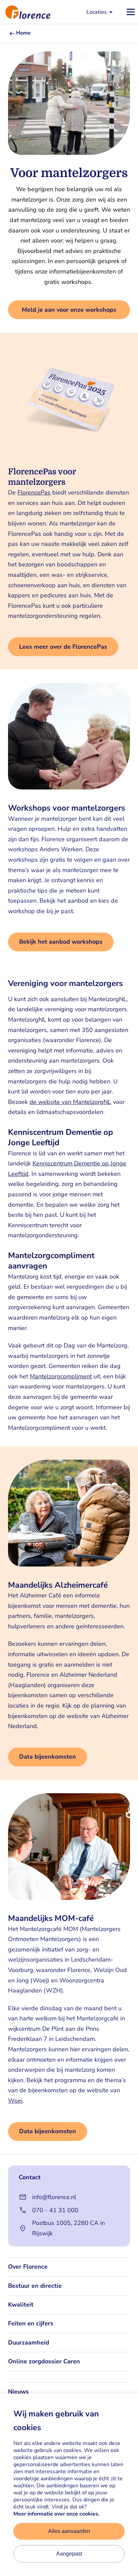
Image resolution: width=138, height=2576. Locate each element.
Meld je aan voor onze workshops (69, 310)
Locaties (97, 12)
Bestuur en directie (35, 2286)
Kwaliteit (21, 2305)
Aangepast (69, 2554)
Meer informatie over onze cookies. (56, 2514)
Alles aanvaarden (69, 2531)
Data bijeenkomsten (48, 1757)
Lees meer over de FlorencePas (63, 647)
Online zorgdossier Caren (44, 2361)
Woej (15, 2101)
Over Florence (28, 2267)
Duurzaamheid (29, 2343)
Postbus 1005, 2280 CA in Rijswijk (68, 2228)
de (34, 1102)
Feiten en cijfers (31, 2323)
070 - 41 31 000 (55, 2210)
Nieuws (18, 2392)
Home (23, 33)
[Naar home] (25, 12)
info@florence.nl (54, 2197)
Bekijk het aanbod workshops (61, 942)
